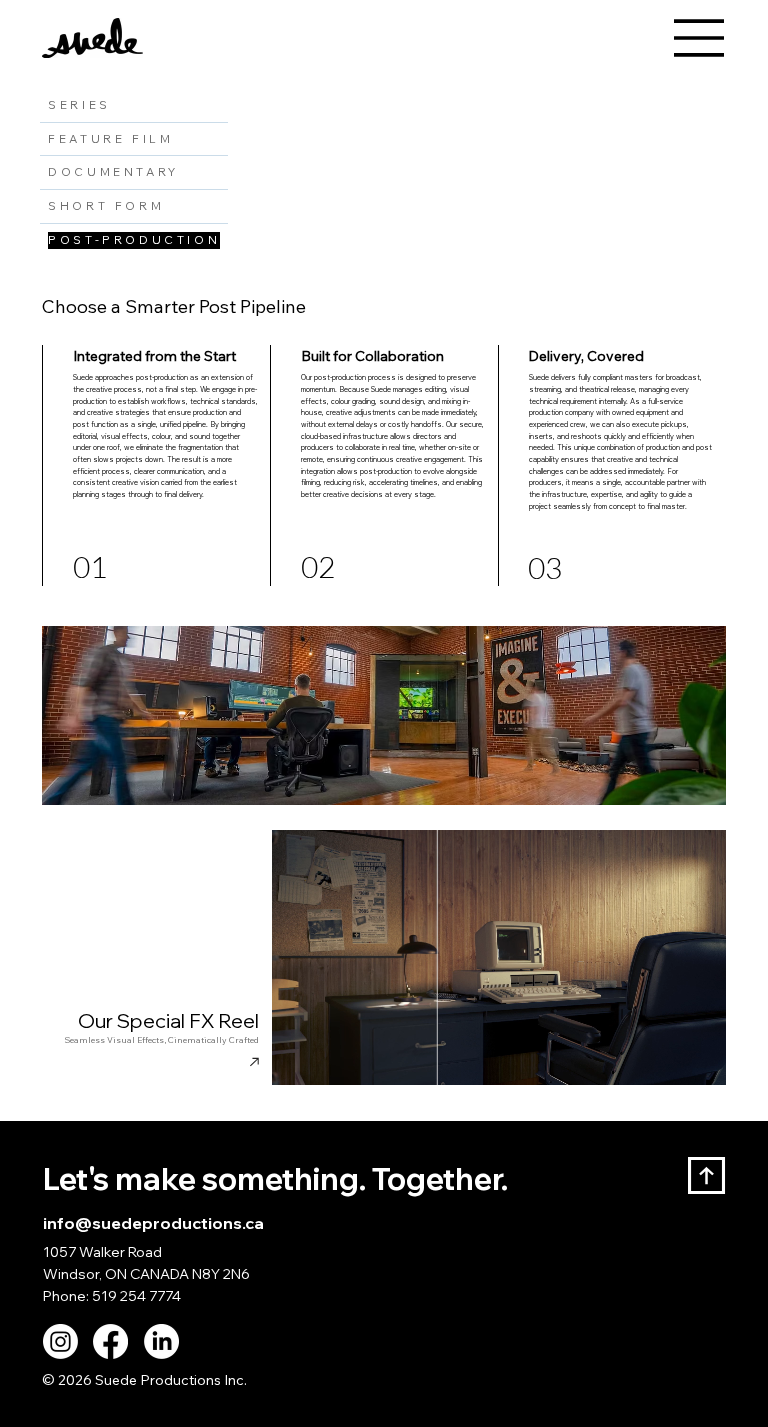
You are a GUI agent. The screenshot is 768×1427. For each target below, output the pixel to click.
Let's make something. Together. (275, 1179)
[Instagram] (60, 1341)
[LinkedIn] (161, 1341)
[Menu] (700, 38)
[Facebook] (110, 1341)
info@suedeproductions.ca (153, 1223)
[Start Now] (383, 956)
